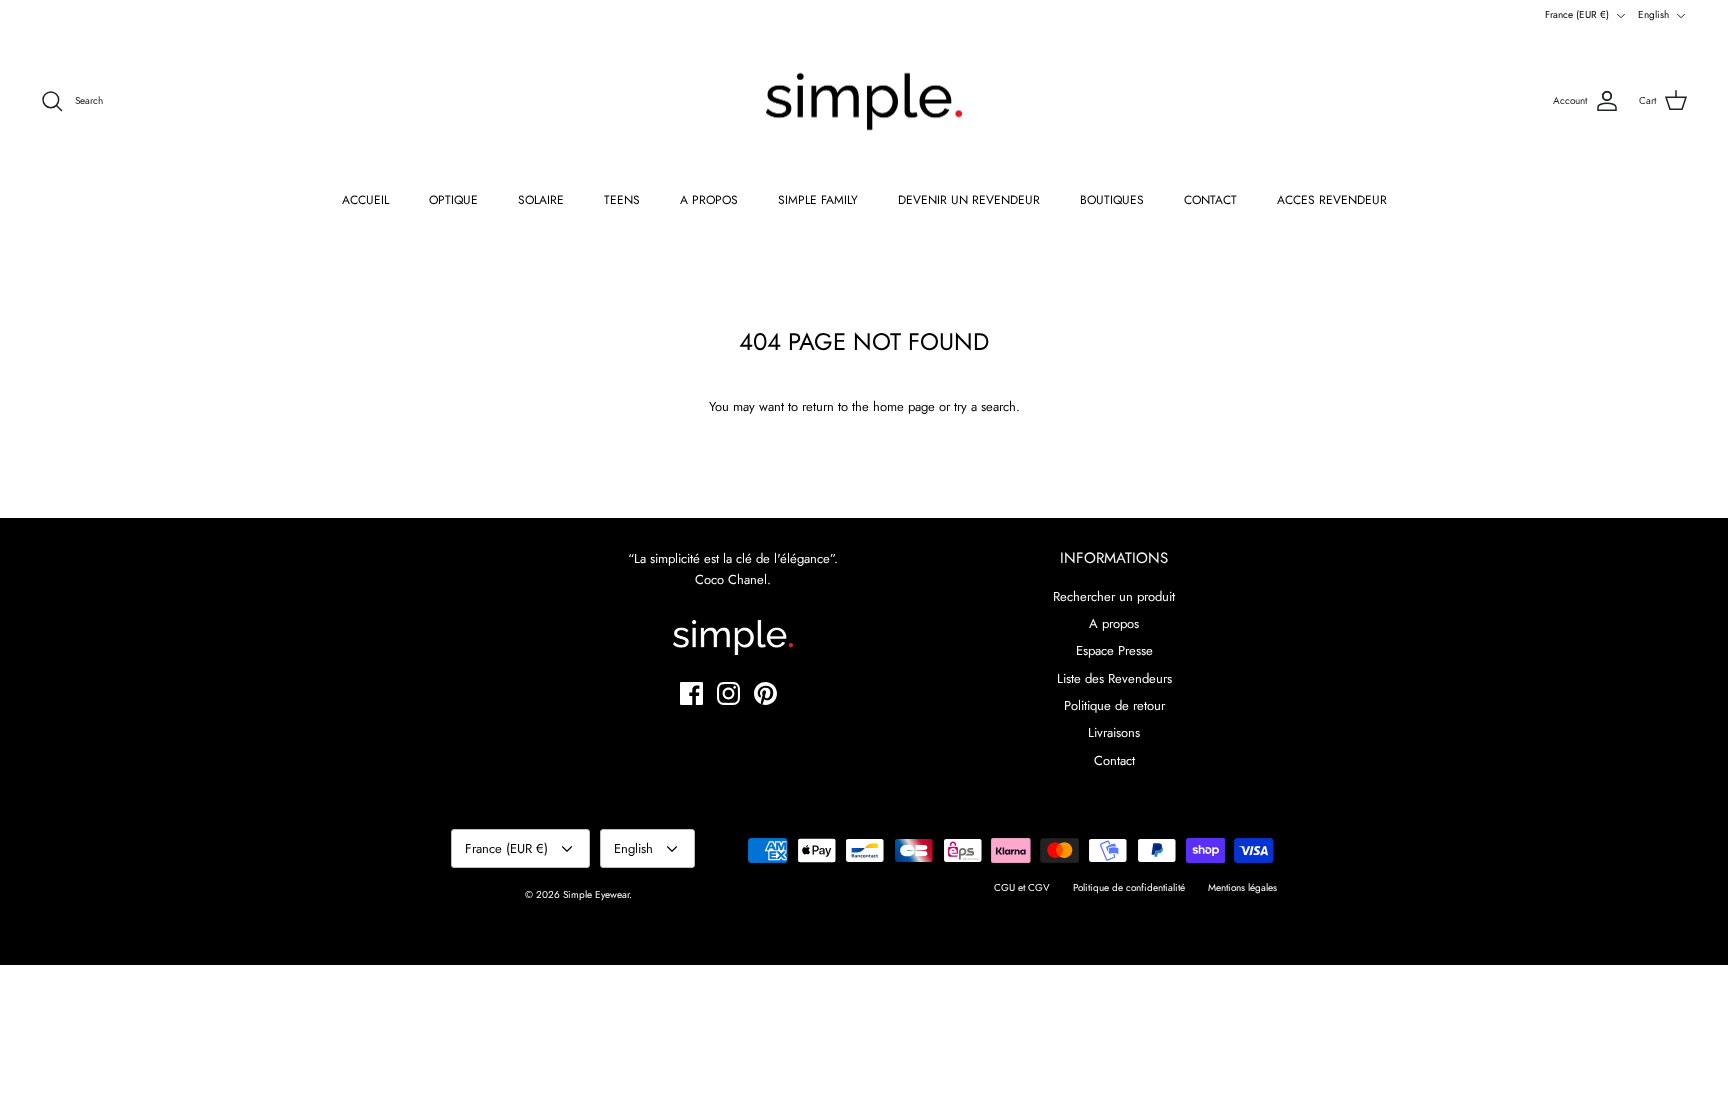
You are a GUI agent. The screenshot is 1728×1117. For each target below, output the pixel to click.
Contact (1114, 760)
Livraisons (1114, 732)
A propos (1114, 623)
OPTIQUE (453, 200)
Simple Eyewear (596, 894)
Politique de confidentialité (1129, 887)
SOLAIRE (541, 200)
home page (904, 406)
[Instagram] (728, 693)
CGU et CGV (1022, 887)
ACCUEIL (365, 200)
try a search (985, 406)
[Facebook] (691, 693)
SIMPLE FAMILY (818, 200)
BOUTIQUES (1112, 200)
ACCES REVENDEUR (1332, 200)
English (1653, 14)
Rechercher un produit (1114, 596)
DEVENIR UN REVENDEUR (969, 200)
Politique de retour (1114, 705)
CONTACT (1210, 200)
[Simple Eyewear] (864, 102)
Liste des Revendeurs (1114, 678)
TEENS (622, 200)
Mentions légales (1242, 887)
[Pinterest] (765, 693)
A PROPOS (709, 200)
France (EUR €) (1577, 14)
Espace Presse (1114, 650)
